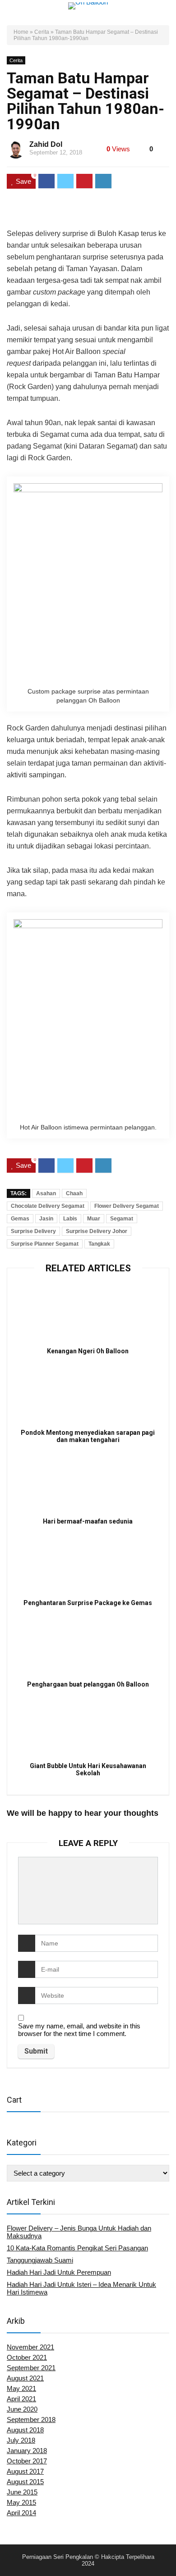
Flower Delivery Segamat (127, 1206)
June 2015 (22, 2492)
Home (21, 32)
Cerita (42, 32)
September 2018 (31, 2420)
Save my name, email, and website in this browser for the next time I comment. (79, 2030)
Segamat (122, 1219)
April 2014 (21, 2513)
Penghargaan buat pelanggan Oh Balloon (88, 1684)
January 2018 (27, 2451)
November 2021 (30, 2347)
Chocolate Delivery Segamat (48, 1206)
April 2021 (21, 2399)
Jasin (46, 1219)
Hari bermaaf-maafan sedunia (88, 1521)
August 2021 (25, 2378)
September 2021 (31, 2368)
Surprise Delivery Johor (97, 1231)
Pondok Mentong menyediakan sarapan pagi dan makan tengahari (88, 1436)
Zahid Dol (46, 144)
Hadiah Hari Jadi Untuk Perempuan (59, 2272)
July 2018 (21, 2440)
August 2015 (25, 2482)
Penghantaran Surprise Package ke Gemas (88, 1603)
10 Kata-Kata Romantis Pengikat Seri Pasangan (77, 2248)
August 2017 (25, 2471)
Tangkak (99, 1244)
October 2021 (27, 2357)
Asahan (46, 1193)
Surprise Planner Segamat (45, 1244)
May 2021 (21, 2388)
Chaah (74, 1193)
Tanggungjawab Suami (40, 2260)
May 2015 (21, 2502)
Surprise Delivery (33, 1231)
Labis (70, 1219)
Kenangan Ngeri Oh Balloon (88, 1351)
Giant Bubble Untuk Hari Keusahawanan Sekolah (88, 1769)
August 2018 (25, 2430)
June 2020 (22, 2409)
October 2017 (27, 2461)
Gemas (20, 1219)
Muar (94, 1219)
